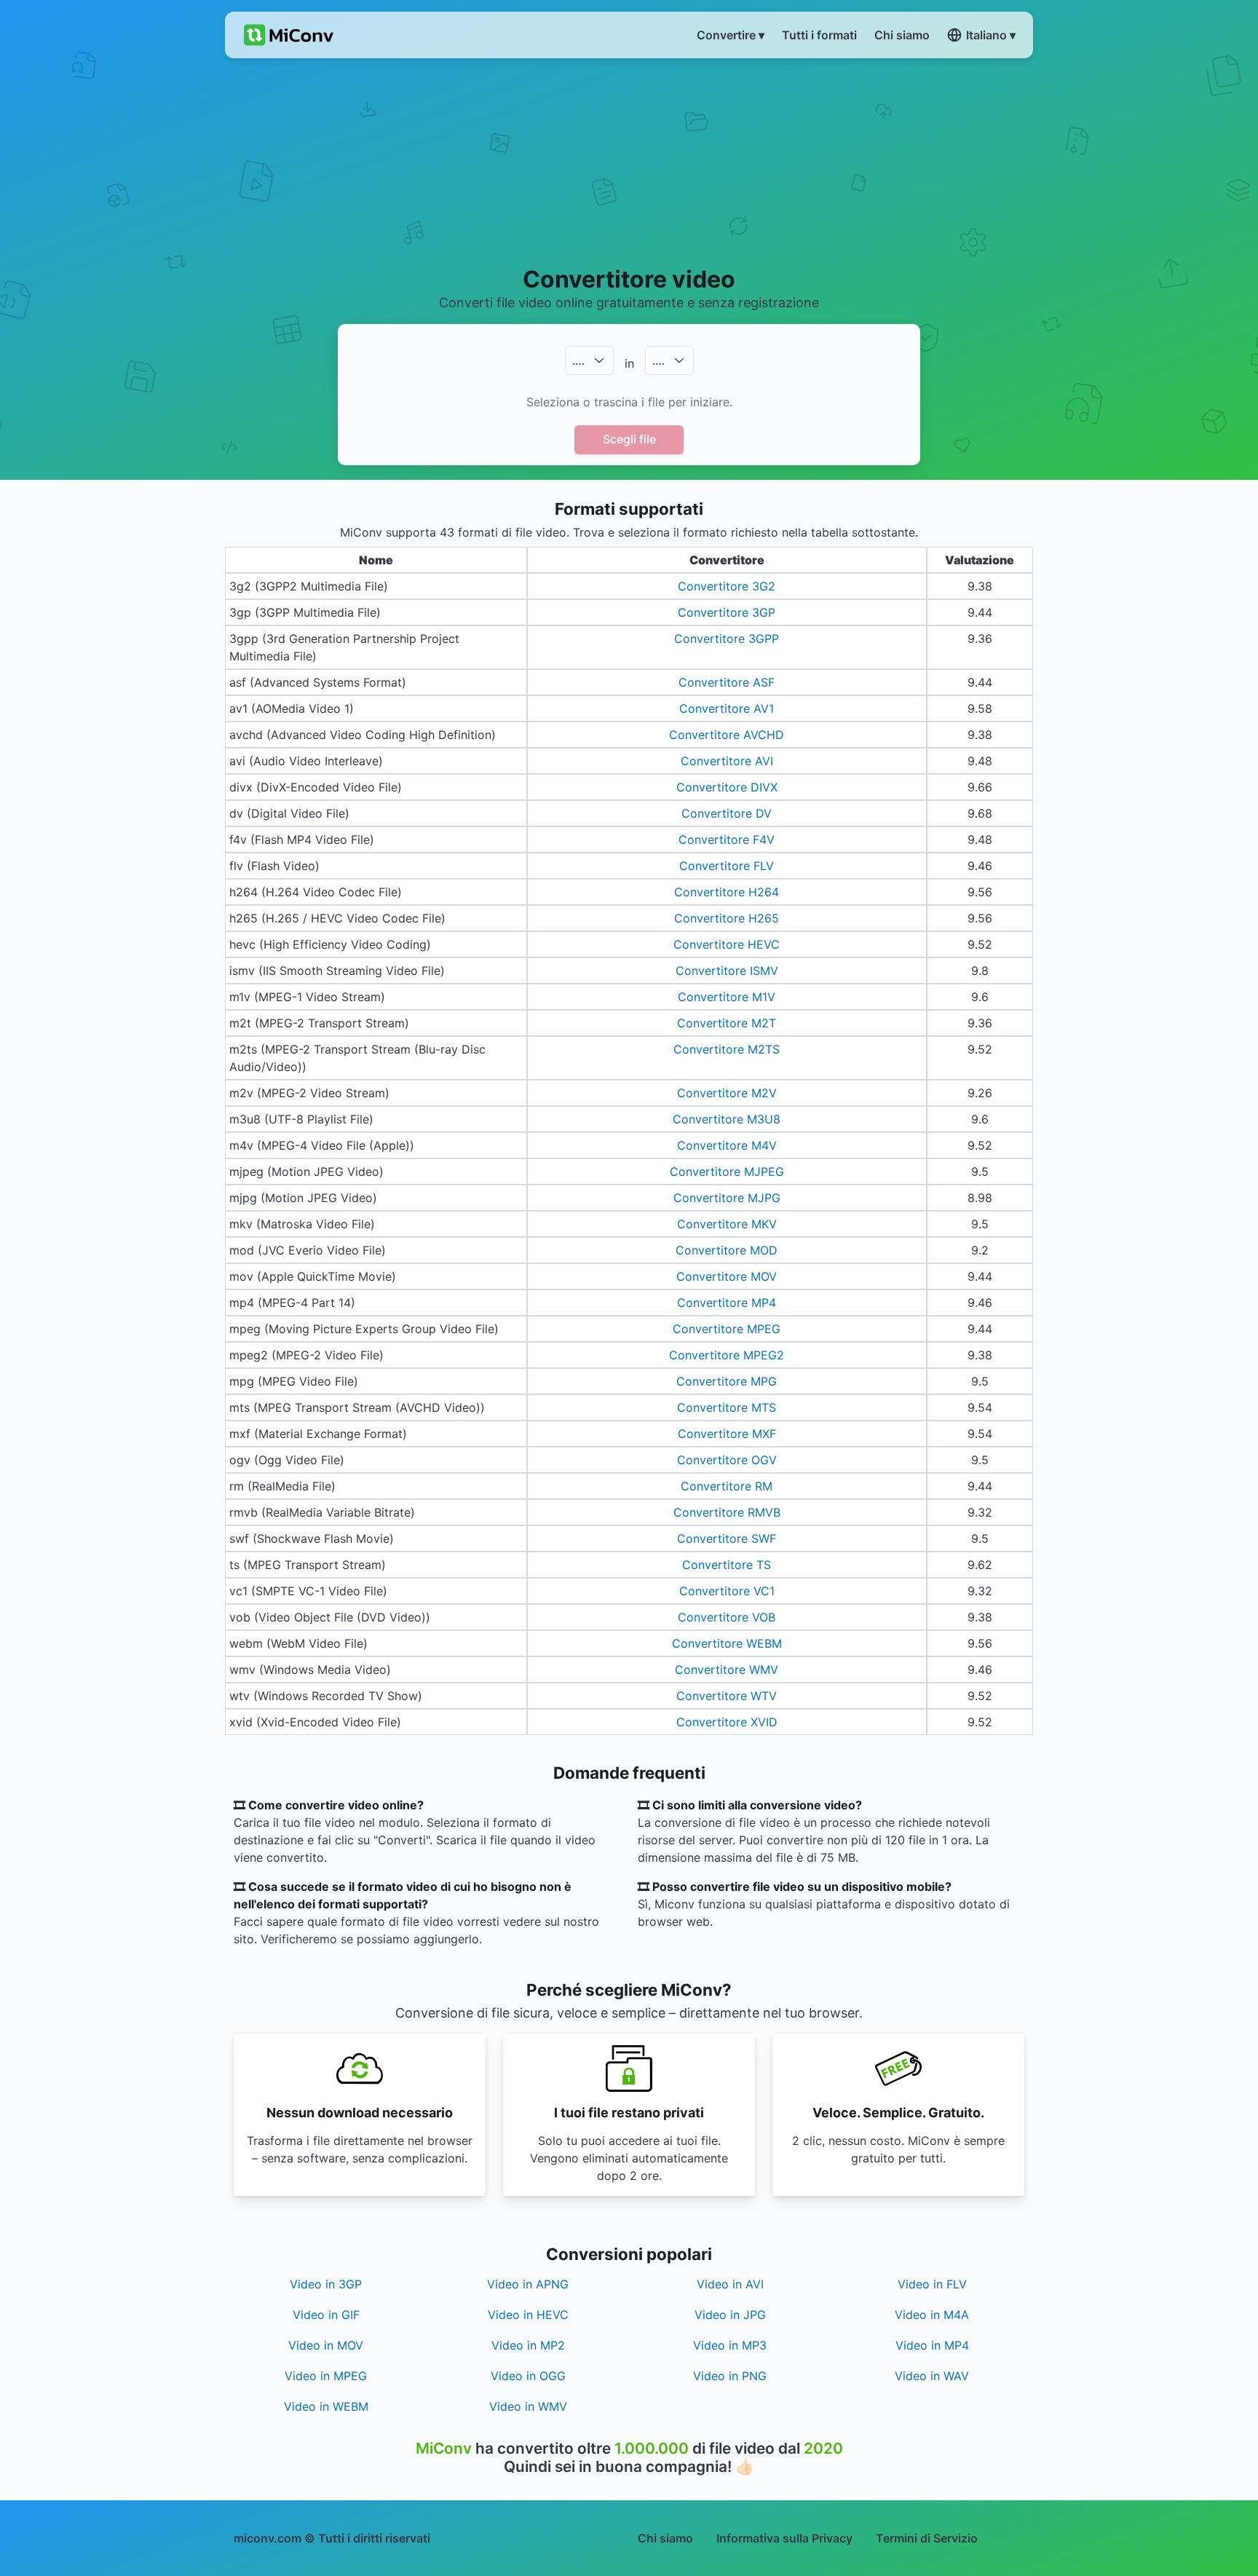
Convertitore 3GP (727, 612)
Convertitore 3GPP (727, 639)
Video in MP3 (730, 2345)
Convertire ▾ (731, 35)
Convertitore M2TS (727, 1049)
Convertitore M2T (727, 1023)
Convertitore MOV (727, 1276)
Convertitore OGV (727, 1460)
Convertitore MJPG (727, 1198)
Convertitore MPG (727, 1381)
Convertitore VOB (727, 1617)
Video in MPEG (326, 2376)
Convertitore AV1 (727, 708)
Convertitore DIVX (727, 787)
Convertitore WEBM (727, 1643)
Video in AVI (730, 2284)
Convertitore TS (727, 1565)
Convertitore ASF (727, 682)
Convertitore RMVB (727, 1512)
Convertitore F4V (727, 839)
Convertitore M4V (727, 1145)
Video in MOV (326, 2345)
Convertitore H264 (727, 892)
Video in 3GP (326, 2284)
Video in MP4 (932, 2345)
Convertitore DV (727, 813)
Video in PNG (730, 2376)
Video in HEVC (528, 2315)
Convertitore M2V (727, 1093)
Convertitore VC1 (727, 1591)
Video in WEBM (326, 2406)
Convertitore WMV (727, 1670)
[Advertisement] (629, 161)
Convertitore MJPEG (727, 1172)
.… (578, 360)
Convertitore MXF (727, 1434)
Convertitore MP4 (727, 1303)
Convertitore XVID (727, 1722)
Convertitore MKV (727, 1224)
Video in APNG (528, 2284)
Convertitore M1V (727, 997)
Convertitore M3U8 (727, 1119)
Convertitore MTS (727, 1407)
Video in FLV (932, 2284)
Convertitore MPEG (727, 1329)
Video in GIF (326, 2315)
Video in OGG (528, 2376)
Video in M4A (932, 2315)
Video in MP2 (528, 2345)
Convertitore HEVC (727, 944)
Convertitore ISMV (727, 971)
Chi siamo (665, 2538)
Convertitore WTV (727, 1696)
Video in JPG (730, 2315)
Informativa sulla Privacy (784, 2538)
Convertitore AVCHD (727, 735)
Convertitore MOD (727, 1250)
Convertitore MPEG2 (727, 1355)
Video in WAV (932, 2376)
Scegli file (629, 439)
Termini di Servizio (927, 2538)
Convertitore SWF (727, 1538)
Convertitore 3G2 (727, 586)
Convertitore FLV (727, 866)
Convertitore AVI (727, 761)
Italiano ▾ (991, 35)
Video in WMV (528, 2406)
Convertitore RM (727, 1486)
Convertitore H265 (727, 918)
